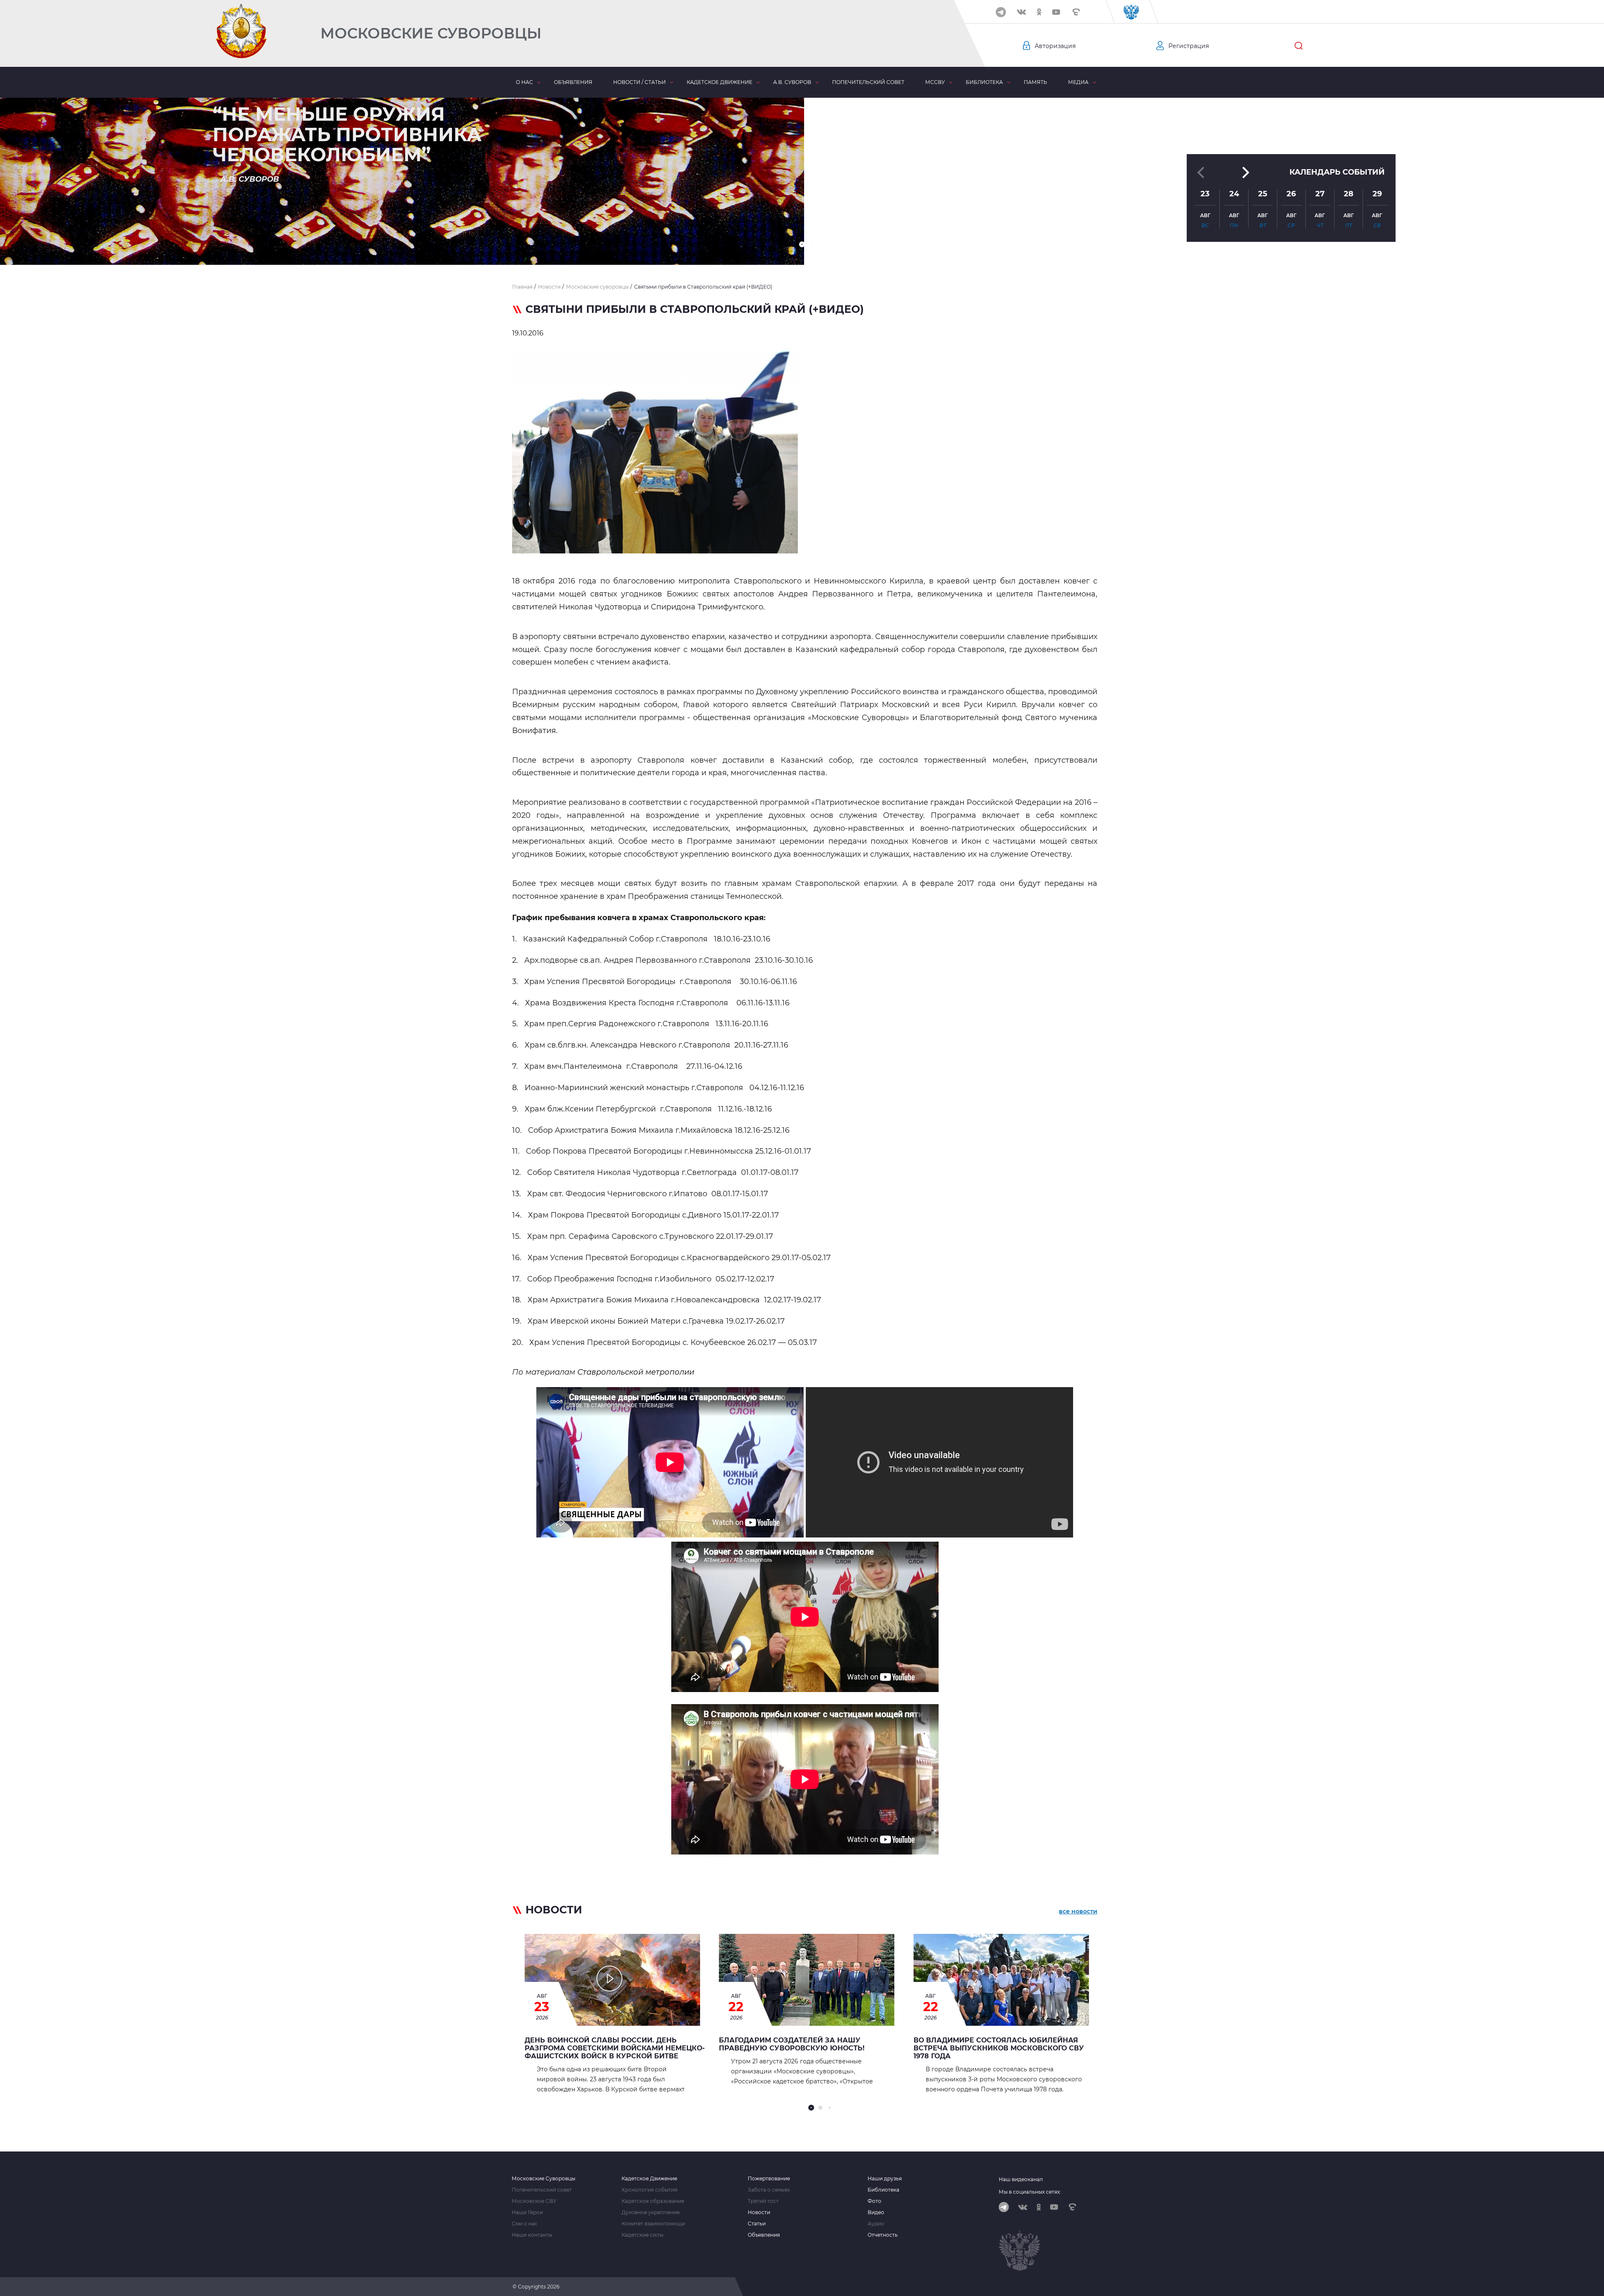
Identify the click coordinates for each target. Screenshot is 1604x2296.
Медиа (1078, 82)
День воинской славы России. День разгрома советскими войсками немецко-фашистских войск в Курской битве (615, 2048)
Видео (876, 2212)
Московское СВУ (534, 2201)
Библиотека (984, 82)
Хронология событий (650, 2190)
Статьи (757, 2224)
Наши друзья (885, 2179)
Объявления (573, 82)
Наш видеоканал (1021, 2179)
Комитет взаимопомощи (653, 2224)
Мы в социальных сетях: (1030, 2192)
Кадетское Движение (649, 2179)
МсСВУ (935, 82)
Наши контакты (532, 2235)
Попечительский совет (868, 82)
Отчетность (883, 2235)
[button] (802, 244)
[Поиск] (1299, 46)
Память (1035, 82)
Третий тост (763, 2201)
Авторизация (1055, 46)
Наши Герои (527, 2212)
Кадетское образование (653, 2201)
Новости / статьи (640, 82)
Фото (874, 2201)
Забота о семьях (769, 2190)
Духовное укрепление (651, 2212)
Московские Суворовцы (431, 33)
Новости (759, 2212)
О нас (524, 82)
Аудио (876, 2224)
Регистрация (1189, 46)
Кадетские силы (642, 2235)
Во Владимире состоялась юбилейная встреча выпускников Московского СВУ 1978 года (999, 2048)
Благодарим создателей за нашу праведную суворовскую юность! (792, 2044)
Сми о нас (525, 2224)
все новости (1078, 1911)
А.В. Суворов (792, 82)
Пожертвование (769, 2179)
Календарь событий (1337, 172)
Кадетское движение (720, 82)
